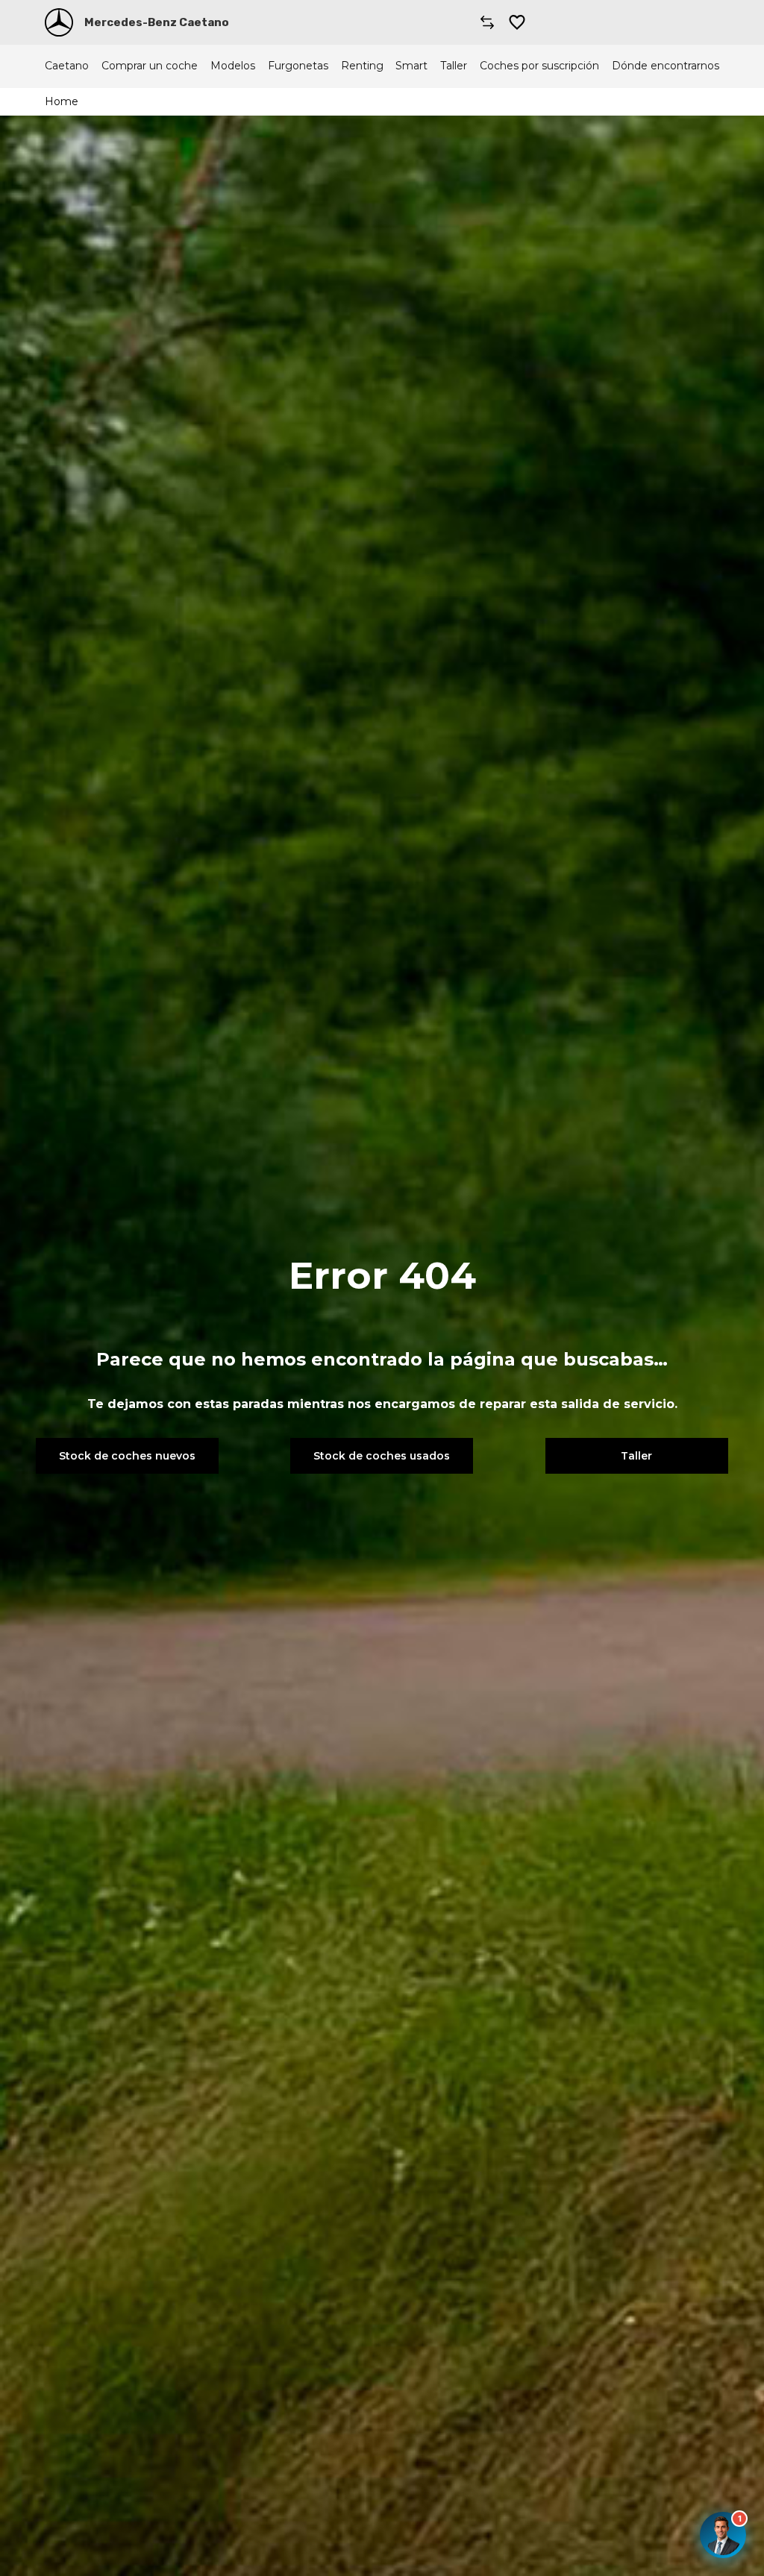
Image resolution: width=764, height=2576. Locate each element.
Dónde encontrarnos (666, 66)
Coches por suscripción (539, 66)
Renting (362, 66)
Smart (411, 66)
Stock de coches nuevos (127, 1456)
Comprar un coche (150, 66)
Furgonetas (298, 66)
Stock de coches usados (382, 1456)
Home (62, 101)
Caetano (67, 66)
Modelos (233, 66)
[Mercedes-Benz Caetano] (59, 22)
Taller (454, 66)
